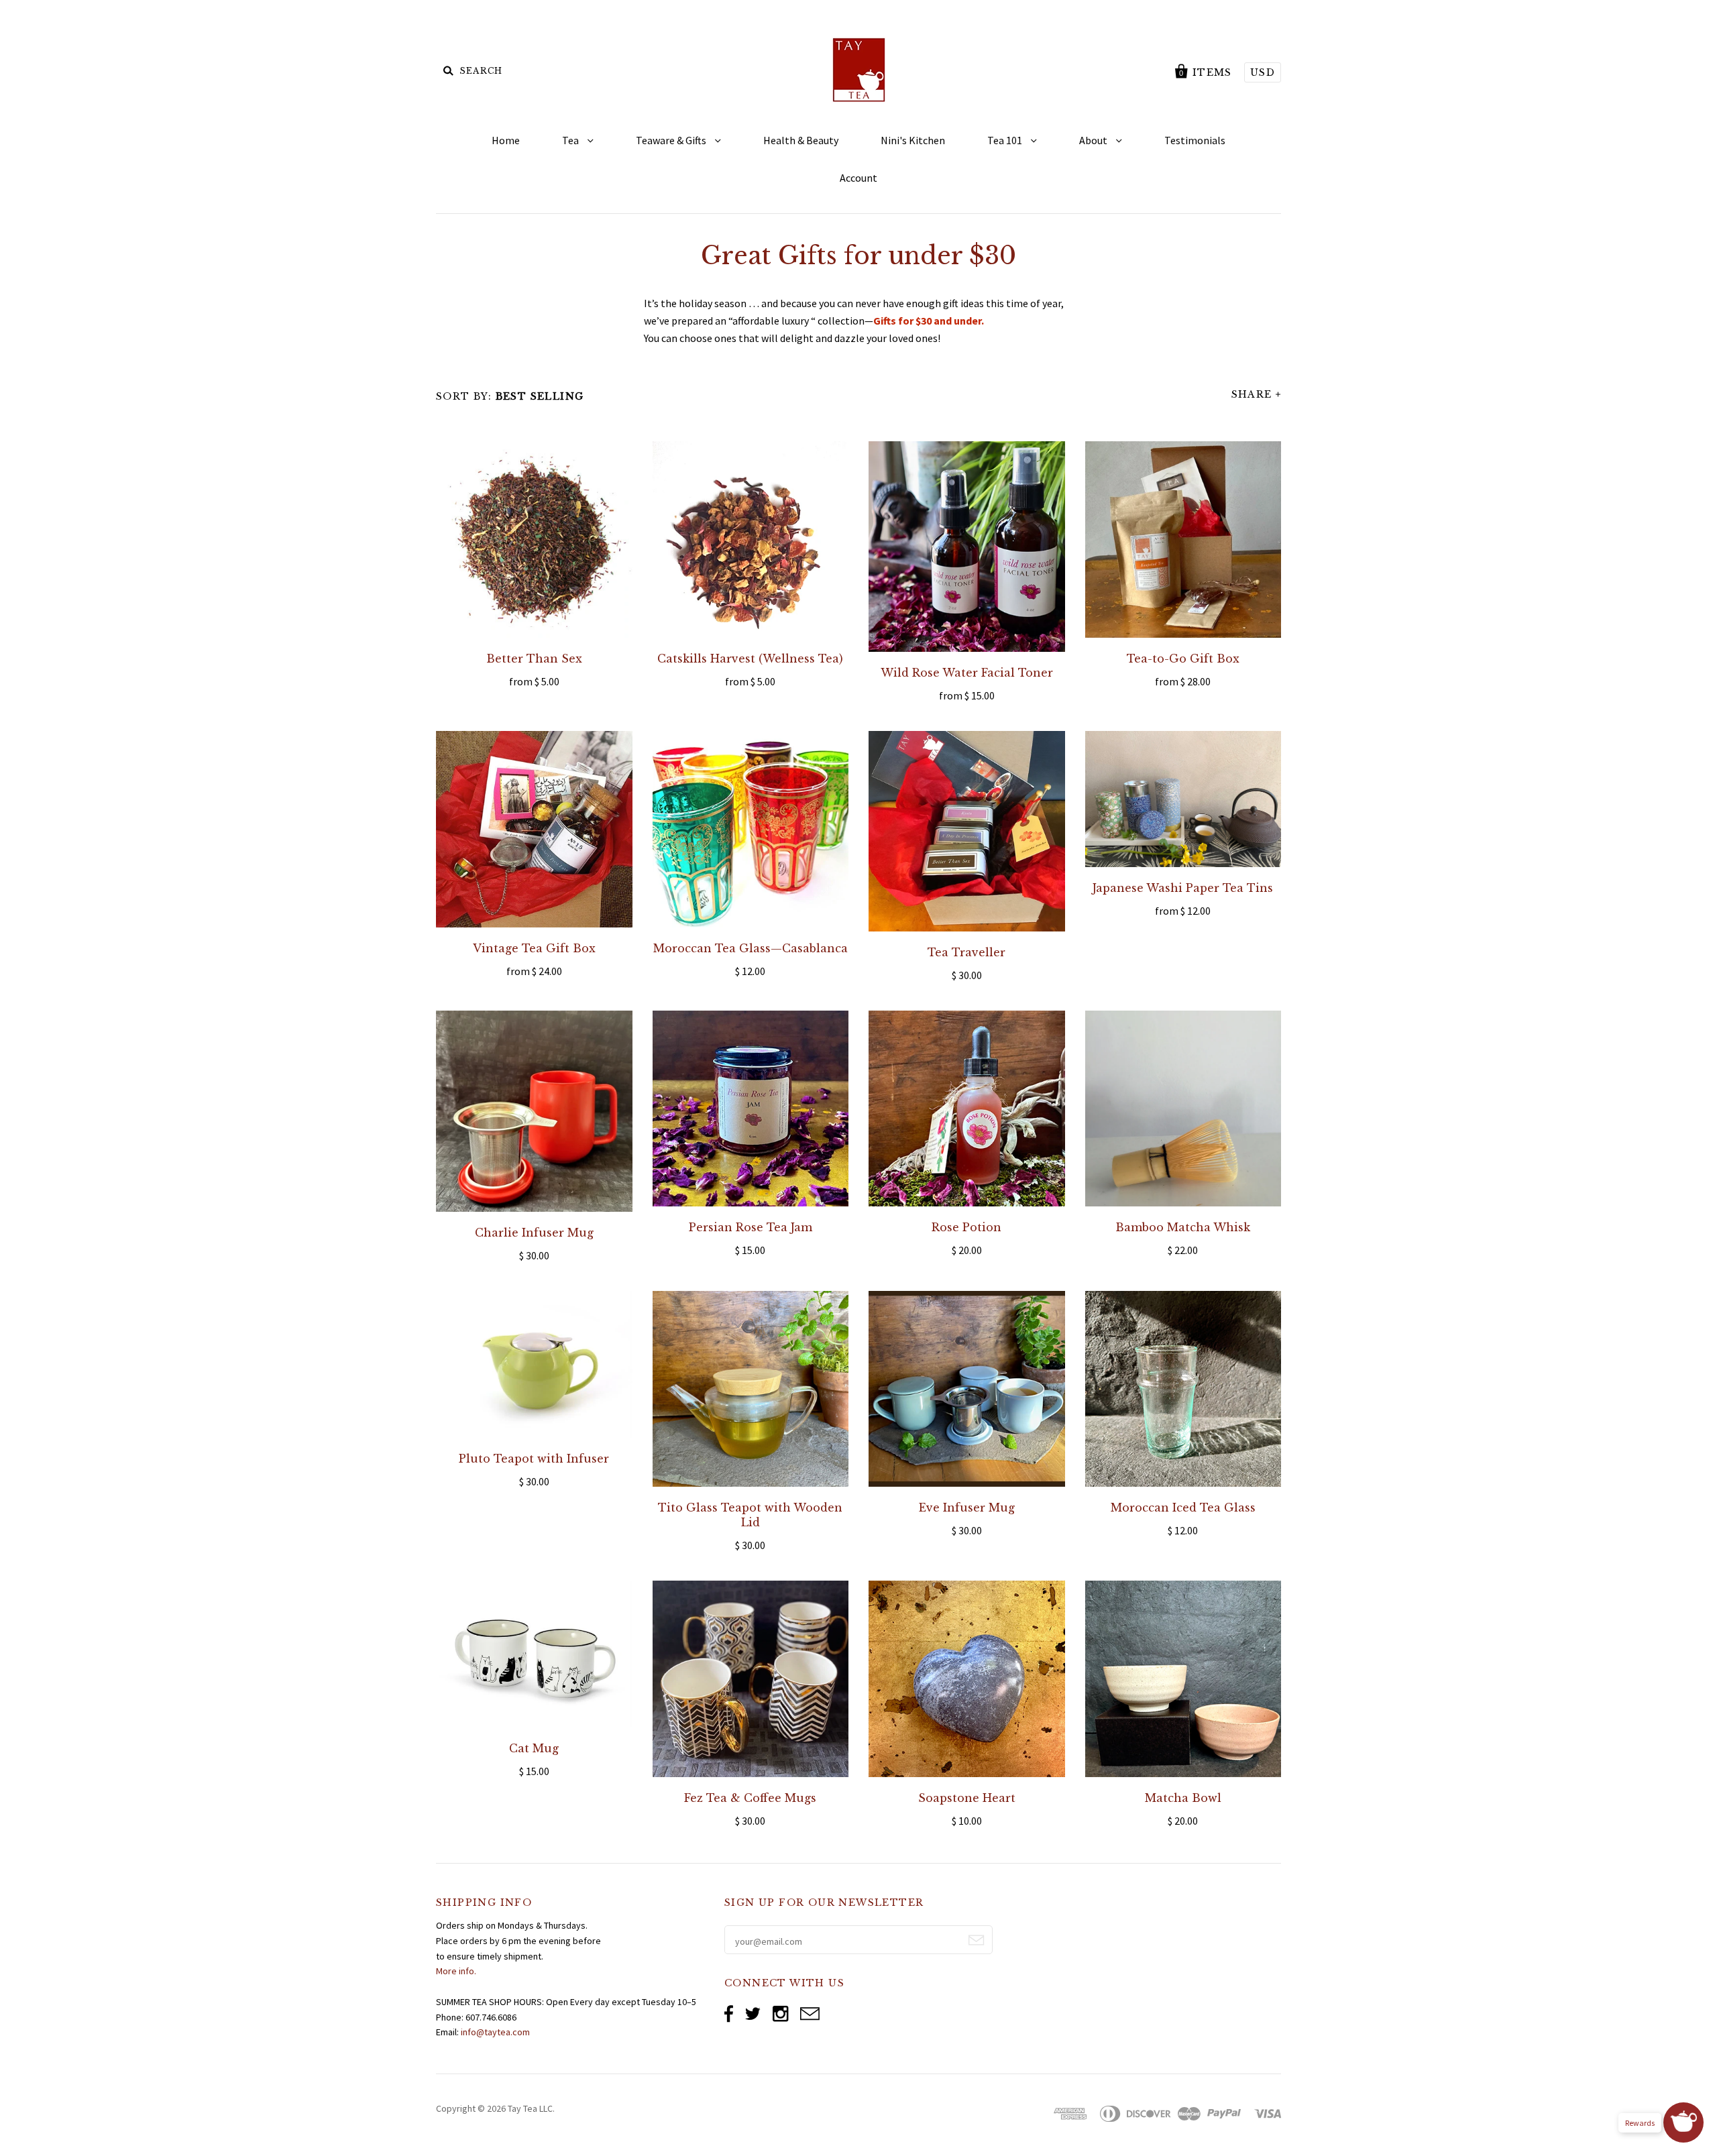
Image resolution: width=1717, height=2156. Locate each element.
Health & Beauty (801, 140)
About (1094, 140)
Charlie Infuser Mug (534, 1233)
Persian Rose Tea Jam (751, 1227)
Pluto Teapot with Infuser (534, 1459)
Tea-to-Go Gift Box (1183, 659)
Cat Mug (534, 1748)
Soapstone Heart (967, 1798)
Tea (571, 140)
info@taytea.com (495, 2032)
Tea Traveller (966, 952)
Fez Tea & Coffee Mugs (750, 1798)
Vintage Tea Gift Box (534, 948)
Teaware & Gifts (672, 140)
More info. (456, 1971)
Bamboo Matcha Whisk (1183, 1227)
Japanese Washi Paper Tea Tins (1183, 888)
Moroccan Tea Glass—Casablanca (751, 948)
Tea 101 (1006, 140)
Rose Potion (966, 1227)
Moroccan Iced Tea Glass (1183, 1508)
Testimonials (1195, 140)
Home (506, 140)
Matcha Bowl (1183, 1798)
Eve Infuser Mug (967, 1508)
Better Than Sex (534, 659)
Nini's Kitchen (913, 140)
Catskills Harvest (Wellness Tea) (750, 659)
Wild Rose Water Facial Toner (967, 673)
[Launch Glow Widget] (1683, 2122)
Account (858, 178)
